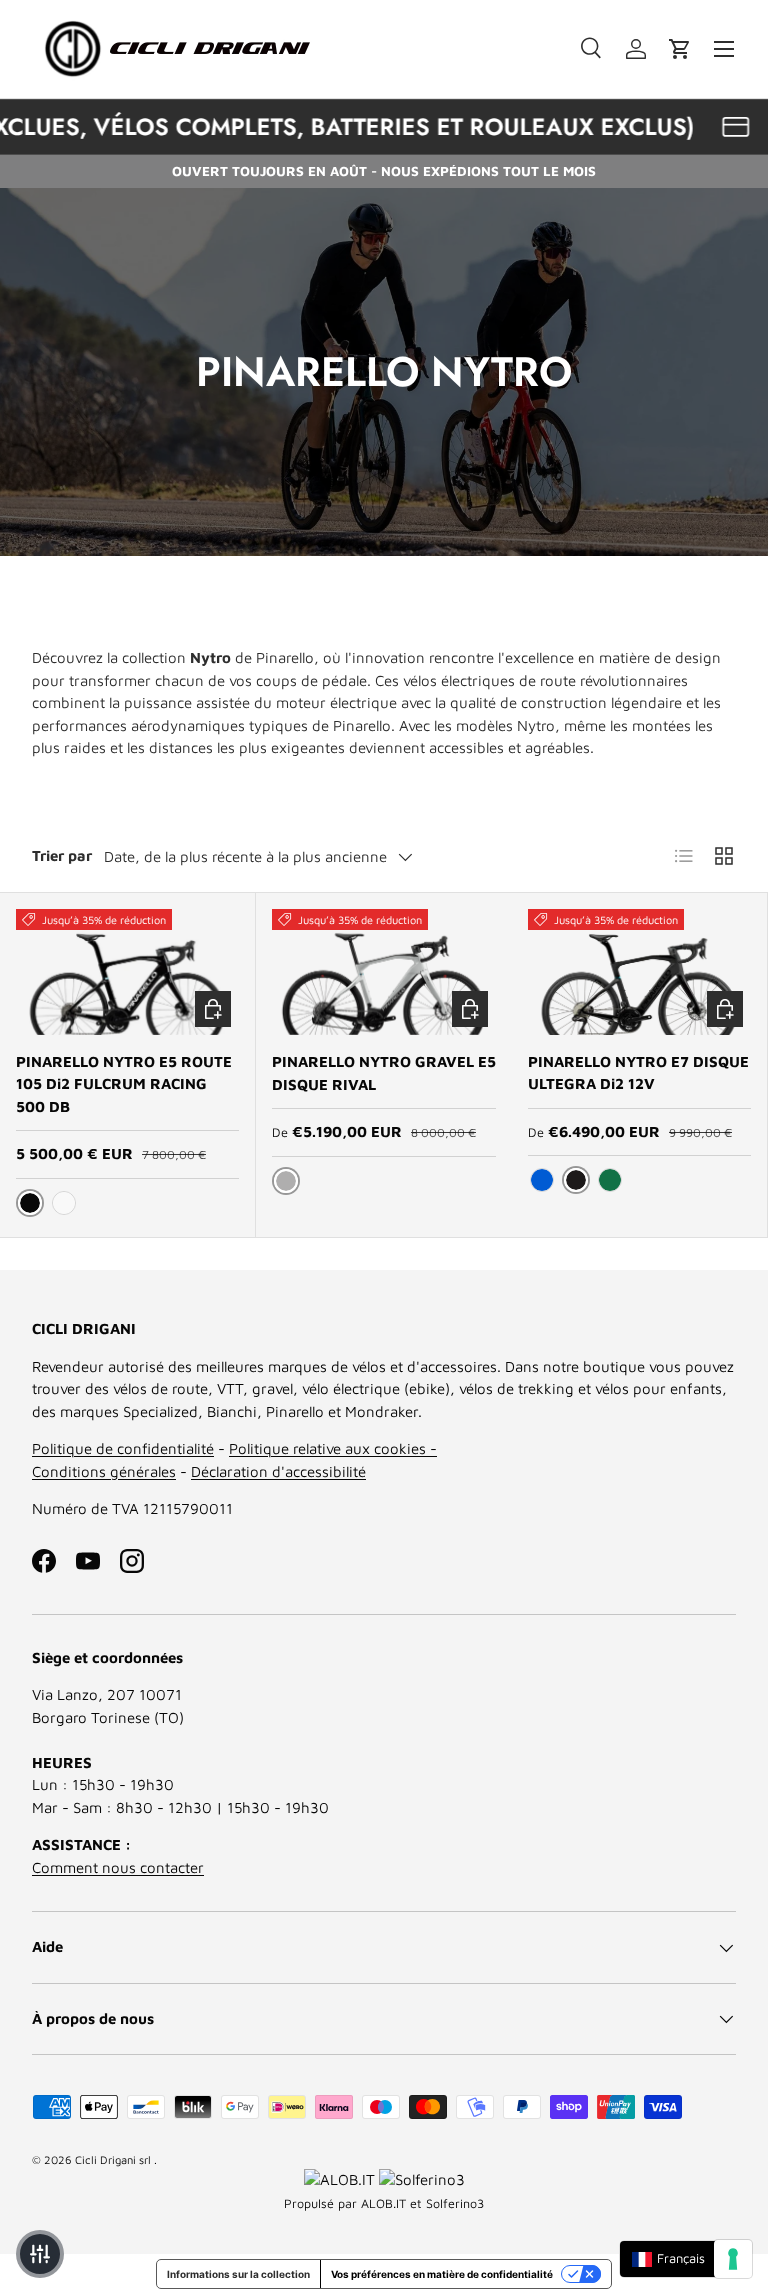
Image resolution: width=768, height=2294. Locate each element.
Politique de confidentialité (123, 1448)
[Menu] (724, 49)
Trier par (62, 855)
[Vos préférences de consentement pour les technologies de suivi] (733, 2259)
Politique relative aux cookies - (333, 1448)
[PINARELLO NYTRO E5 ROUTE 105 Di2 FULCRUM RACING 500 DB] (127, 972)
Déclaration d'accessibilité (278, 1471)
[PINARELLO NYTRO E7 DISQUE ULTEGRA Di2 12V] (639, 972)
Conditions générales (104, 1471)
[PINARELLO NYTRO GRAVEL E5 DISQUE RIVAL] (384, 972)
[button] (680, 49)
